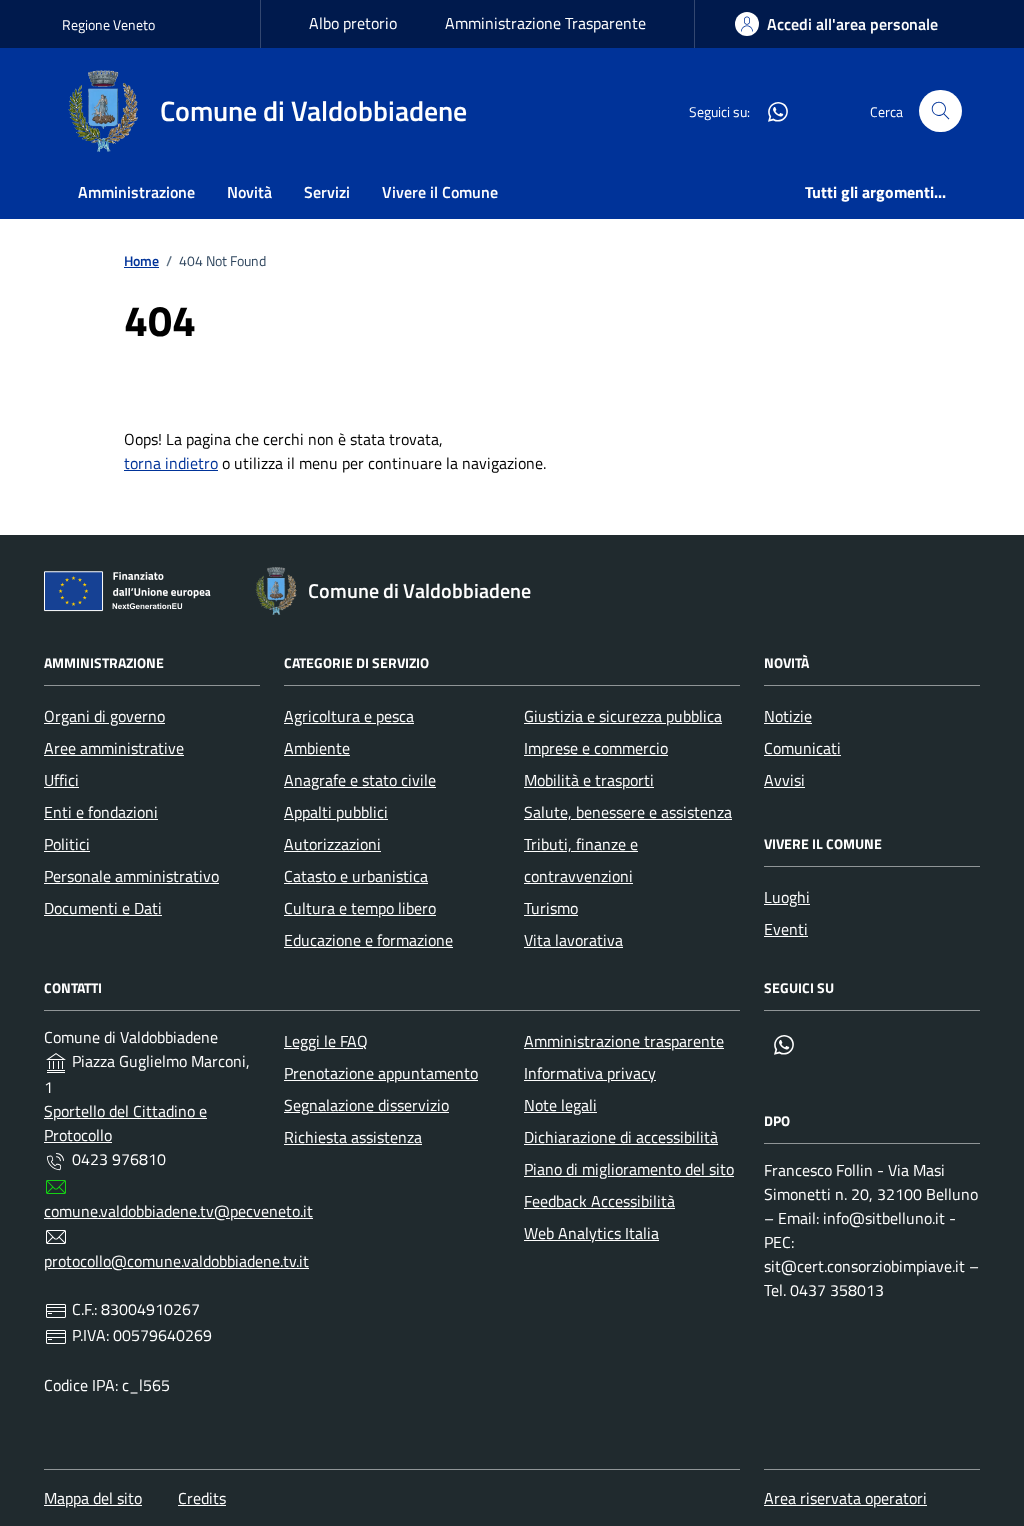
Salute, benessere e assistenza (628, 812)
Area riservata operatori (845, 1498)
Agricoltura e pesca (349, 716)
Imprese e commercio (596, 748)
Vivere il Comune (440, 192)
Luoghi (787, 897)
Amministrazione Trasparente (545, 23)
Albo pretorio (353, 23)
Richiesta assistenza (353, 1137)
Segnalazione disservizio (366, 1105)
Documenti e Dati (103, 908)
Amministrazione (136, 192)
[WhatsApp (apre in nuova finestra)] (770, 111)
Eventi (786, 929)
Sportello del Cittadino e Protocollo (125, 1123)
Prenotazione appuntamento (381, 1073)
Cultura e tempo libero (360, 908)
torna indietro (171, 463)
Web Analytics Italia (591, 1233)
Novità (249, 192)
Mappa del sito (93, 1498)
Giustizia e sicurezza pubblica (623, 716)
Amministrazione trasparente (624, 1041)
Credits (202, 1498)
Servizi (327, 192)
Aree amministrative (114, 748)
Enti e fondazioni (101, 812)
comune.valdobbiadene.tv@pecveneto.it (178, 1211)
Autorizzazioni (332, 844)
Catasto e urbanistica (356, 876)
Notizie (788, 716)
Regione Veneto (108, 24)
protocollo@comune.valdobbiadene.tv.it (176, 1261)
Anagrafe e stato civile (360, 780)
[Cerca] (940, 111)
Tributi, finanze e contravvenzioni (581, 860)
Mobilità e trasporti (589, 780)
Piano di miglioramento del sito (629, 1169)
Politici (67, 844)
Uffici (61, 780)
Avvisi (784, 780)
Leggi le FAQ (326, 1041)
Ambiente (317, 748)
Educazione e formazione (368, 940)
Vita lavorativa (573, 940)
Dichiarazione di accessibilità (621, 1137)
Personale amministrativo (131, 876)
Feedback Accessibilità (599, 1201)
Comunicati (802, 748)
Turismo (551, 908)
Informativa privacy (590, 1073)
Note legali (560, 1105)
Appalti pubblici (336, 812)
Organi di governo (104, 716)
